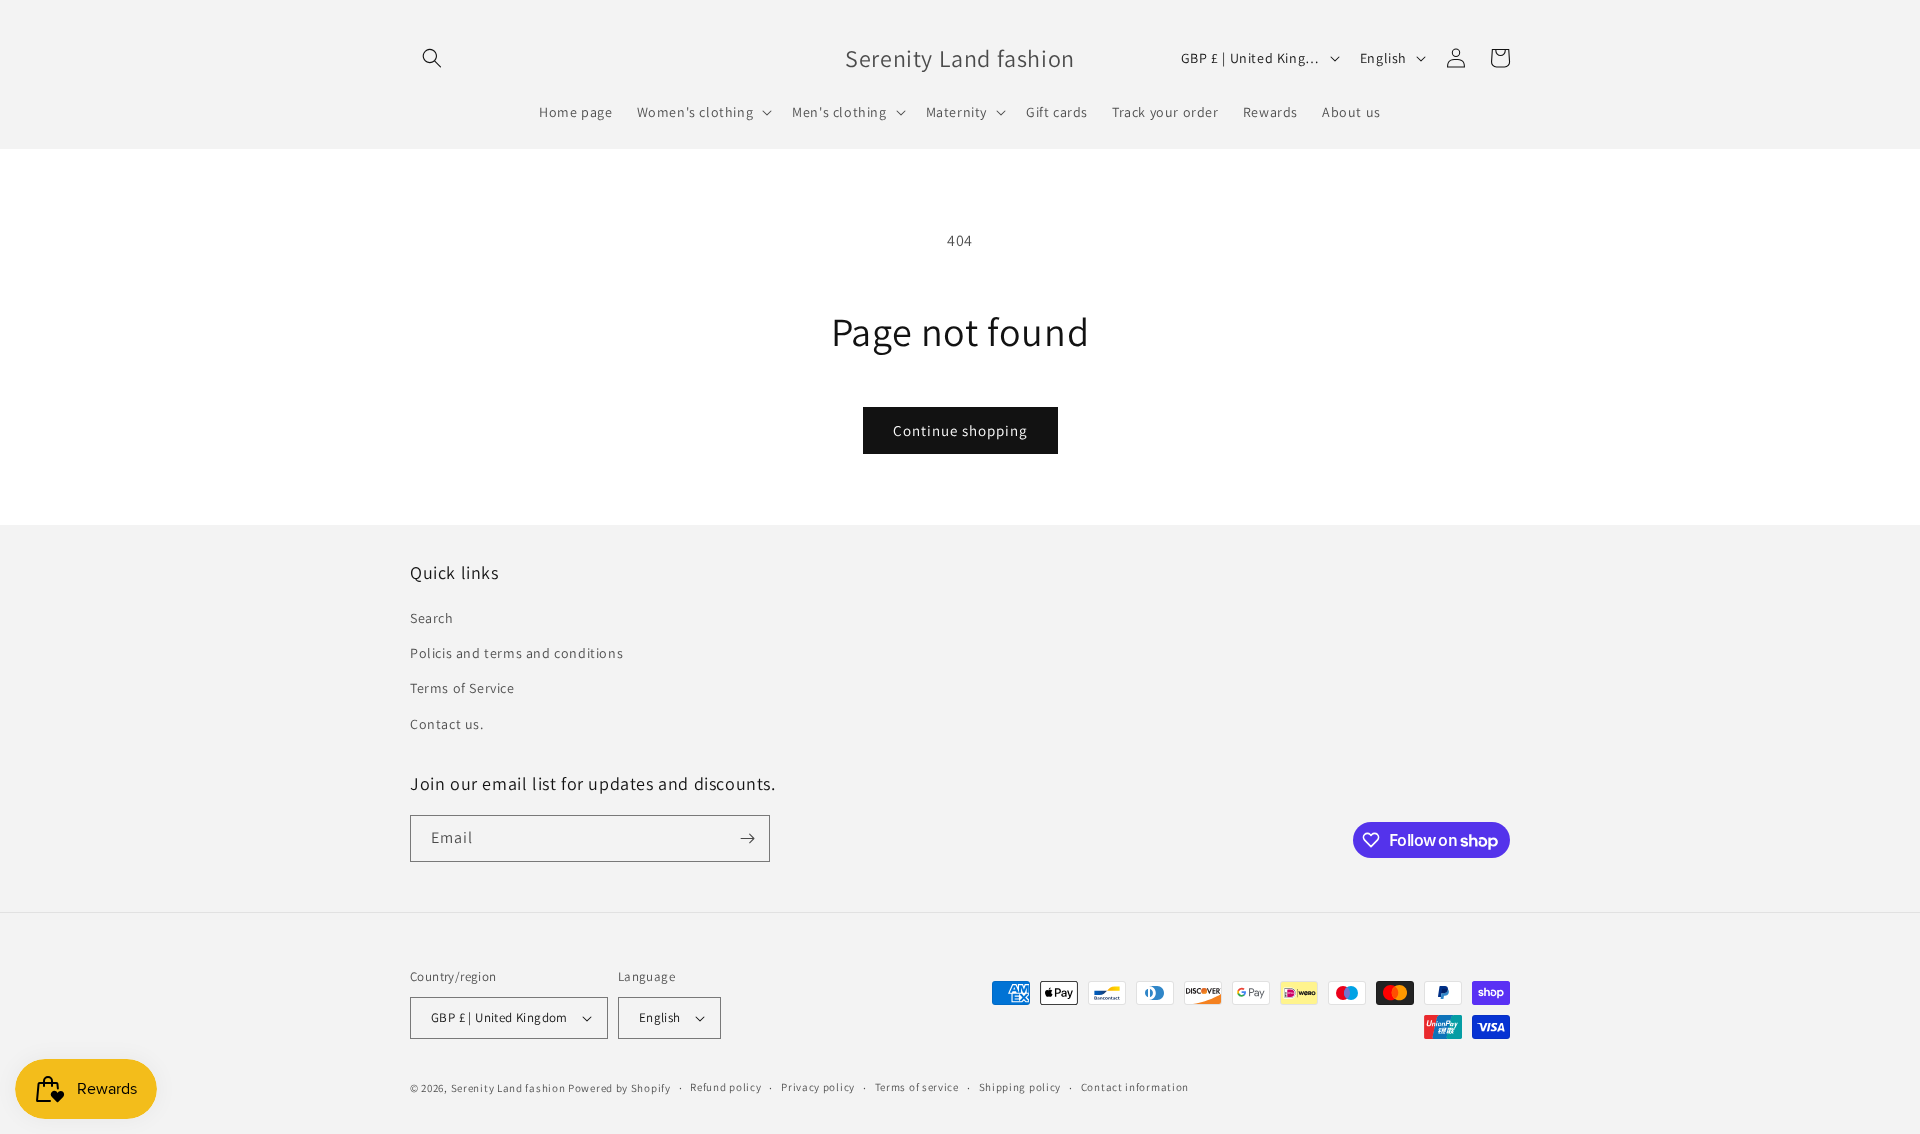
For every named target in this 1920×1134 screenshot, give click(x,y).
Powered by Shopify (619, 1088)
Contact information (1135, 1087)
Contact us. (447, 724)
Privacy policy (818, 1087)
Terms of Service (462, 688)
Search (432, 618)
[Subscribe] (747, 838)
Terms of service (917, 1087)
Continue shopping (960, 430)
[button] (432, 58)
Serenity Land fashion (508, 1088)
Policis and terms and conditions (516, 653)
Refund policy (725, 1087)
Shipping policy (1020, 1087)
